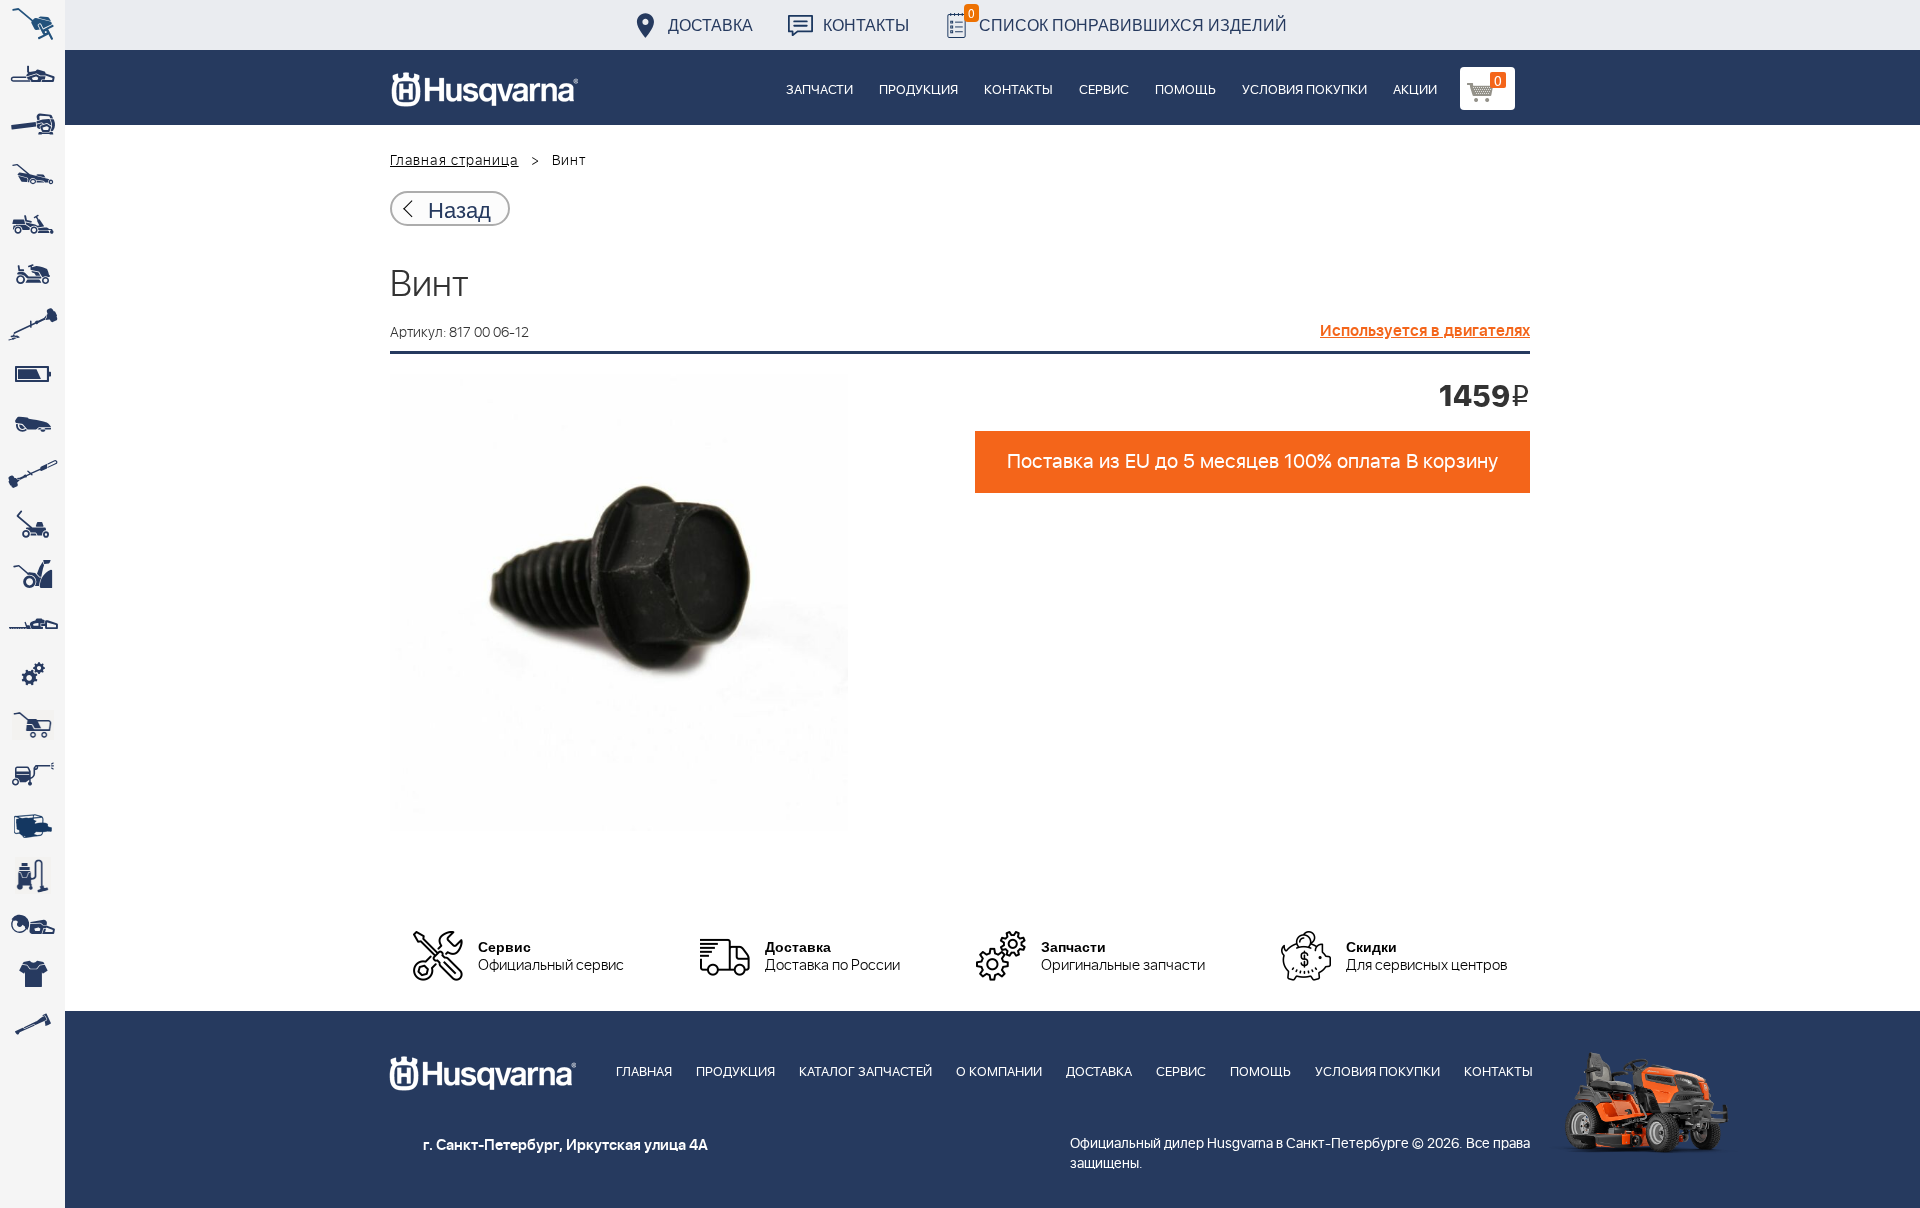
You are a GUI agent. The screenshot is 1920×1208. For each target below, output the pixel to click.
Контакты (866, 24)
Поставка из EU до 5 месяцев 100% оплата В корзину (1252, 462)
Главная (644, 1072)
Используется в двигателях (1425, 331)
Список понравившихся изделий (1127, 19)
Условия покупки (1304, 90)
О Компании (999, 1072)
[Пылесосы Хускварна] (32, 875)
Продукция (918, 90)
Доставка (710, 24)
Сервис (1104, 90)
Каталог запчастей (865, 1072)
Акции (1415, 90)
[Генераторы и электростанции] (32, 725)
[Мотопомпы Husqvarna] (32, 825)
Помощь (1185, 90)
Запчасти (819, 90)
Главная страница (454, 161)
